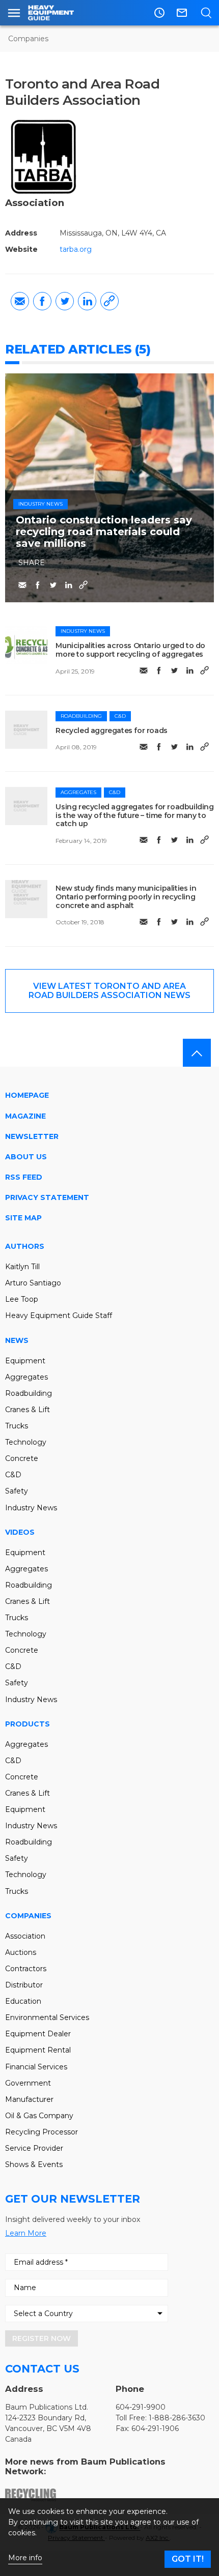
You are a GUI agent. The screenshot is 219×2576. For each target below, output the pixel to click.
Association (25, 1936)
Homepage (27, 1095)
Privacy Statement (47, 1197)
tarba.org (76, 249)
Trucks (17, 1426)
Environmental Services (47, 2017)
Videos (20, 1532)
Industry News (40, 504)
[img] (26, 645)
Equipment (25, 1361)
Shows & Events (34, 2164)
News (17, 1340)
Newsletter (32, 1136)
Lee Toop (22, 1299)
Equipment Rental (38, 2050)
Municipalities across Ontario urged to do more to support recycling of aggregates (130, 650)
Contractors (26, 1969)
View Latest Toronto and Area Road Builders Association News (109, 991)
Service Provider (34, 2148)
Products (28, 1724)
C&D (120, 716)
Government (28, 2083)
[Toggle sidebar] (14, 13)
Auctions (21, 1952)
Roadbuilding (81, 716)
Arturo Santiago (33, 1283)
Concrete (22, 1458)
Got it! (188, 2559)
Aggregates (78, 792)
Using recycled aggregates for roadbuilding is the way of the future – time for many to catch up (134, 815)
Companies (28, 39)
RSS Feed (24, 1177)
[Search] (206, 13)
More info (25, 2558)
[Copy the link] (109, 301)
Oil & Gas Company (39, 2116)
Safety (17, 1491)
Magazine (25, 1116)
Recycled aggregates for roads (111, 730)
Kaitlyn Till (22, 1267)
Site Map (23, 1218)
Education (23, 2001)
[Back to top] (197, 1053)
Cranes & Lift (28, 1410)
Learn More (26, 2233)
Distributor (24, 1985)
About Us (26, 1157)
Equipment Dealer (38, 2034)
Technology (26, 1442)
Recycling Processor (42, 2132)
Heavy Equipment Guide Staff (59, 1315)
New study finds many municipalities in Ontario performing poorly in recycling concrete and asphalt (126, 897)
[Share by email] (20, 301)
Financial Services (36, 2067)
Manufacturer (29, 2099)
